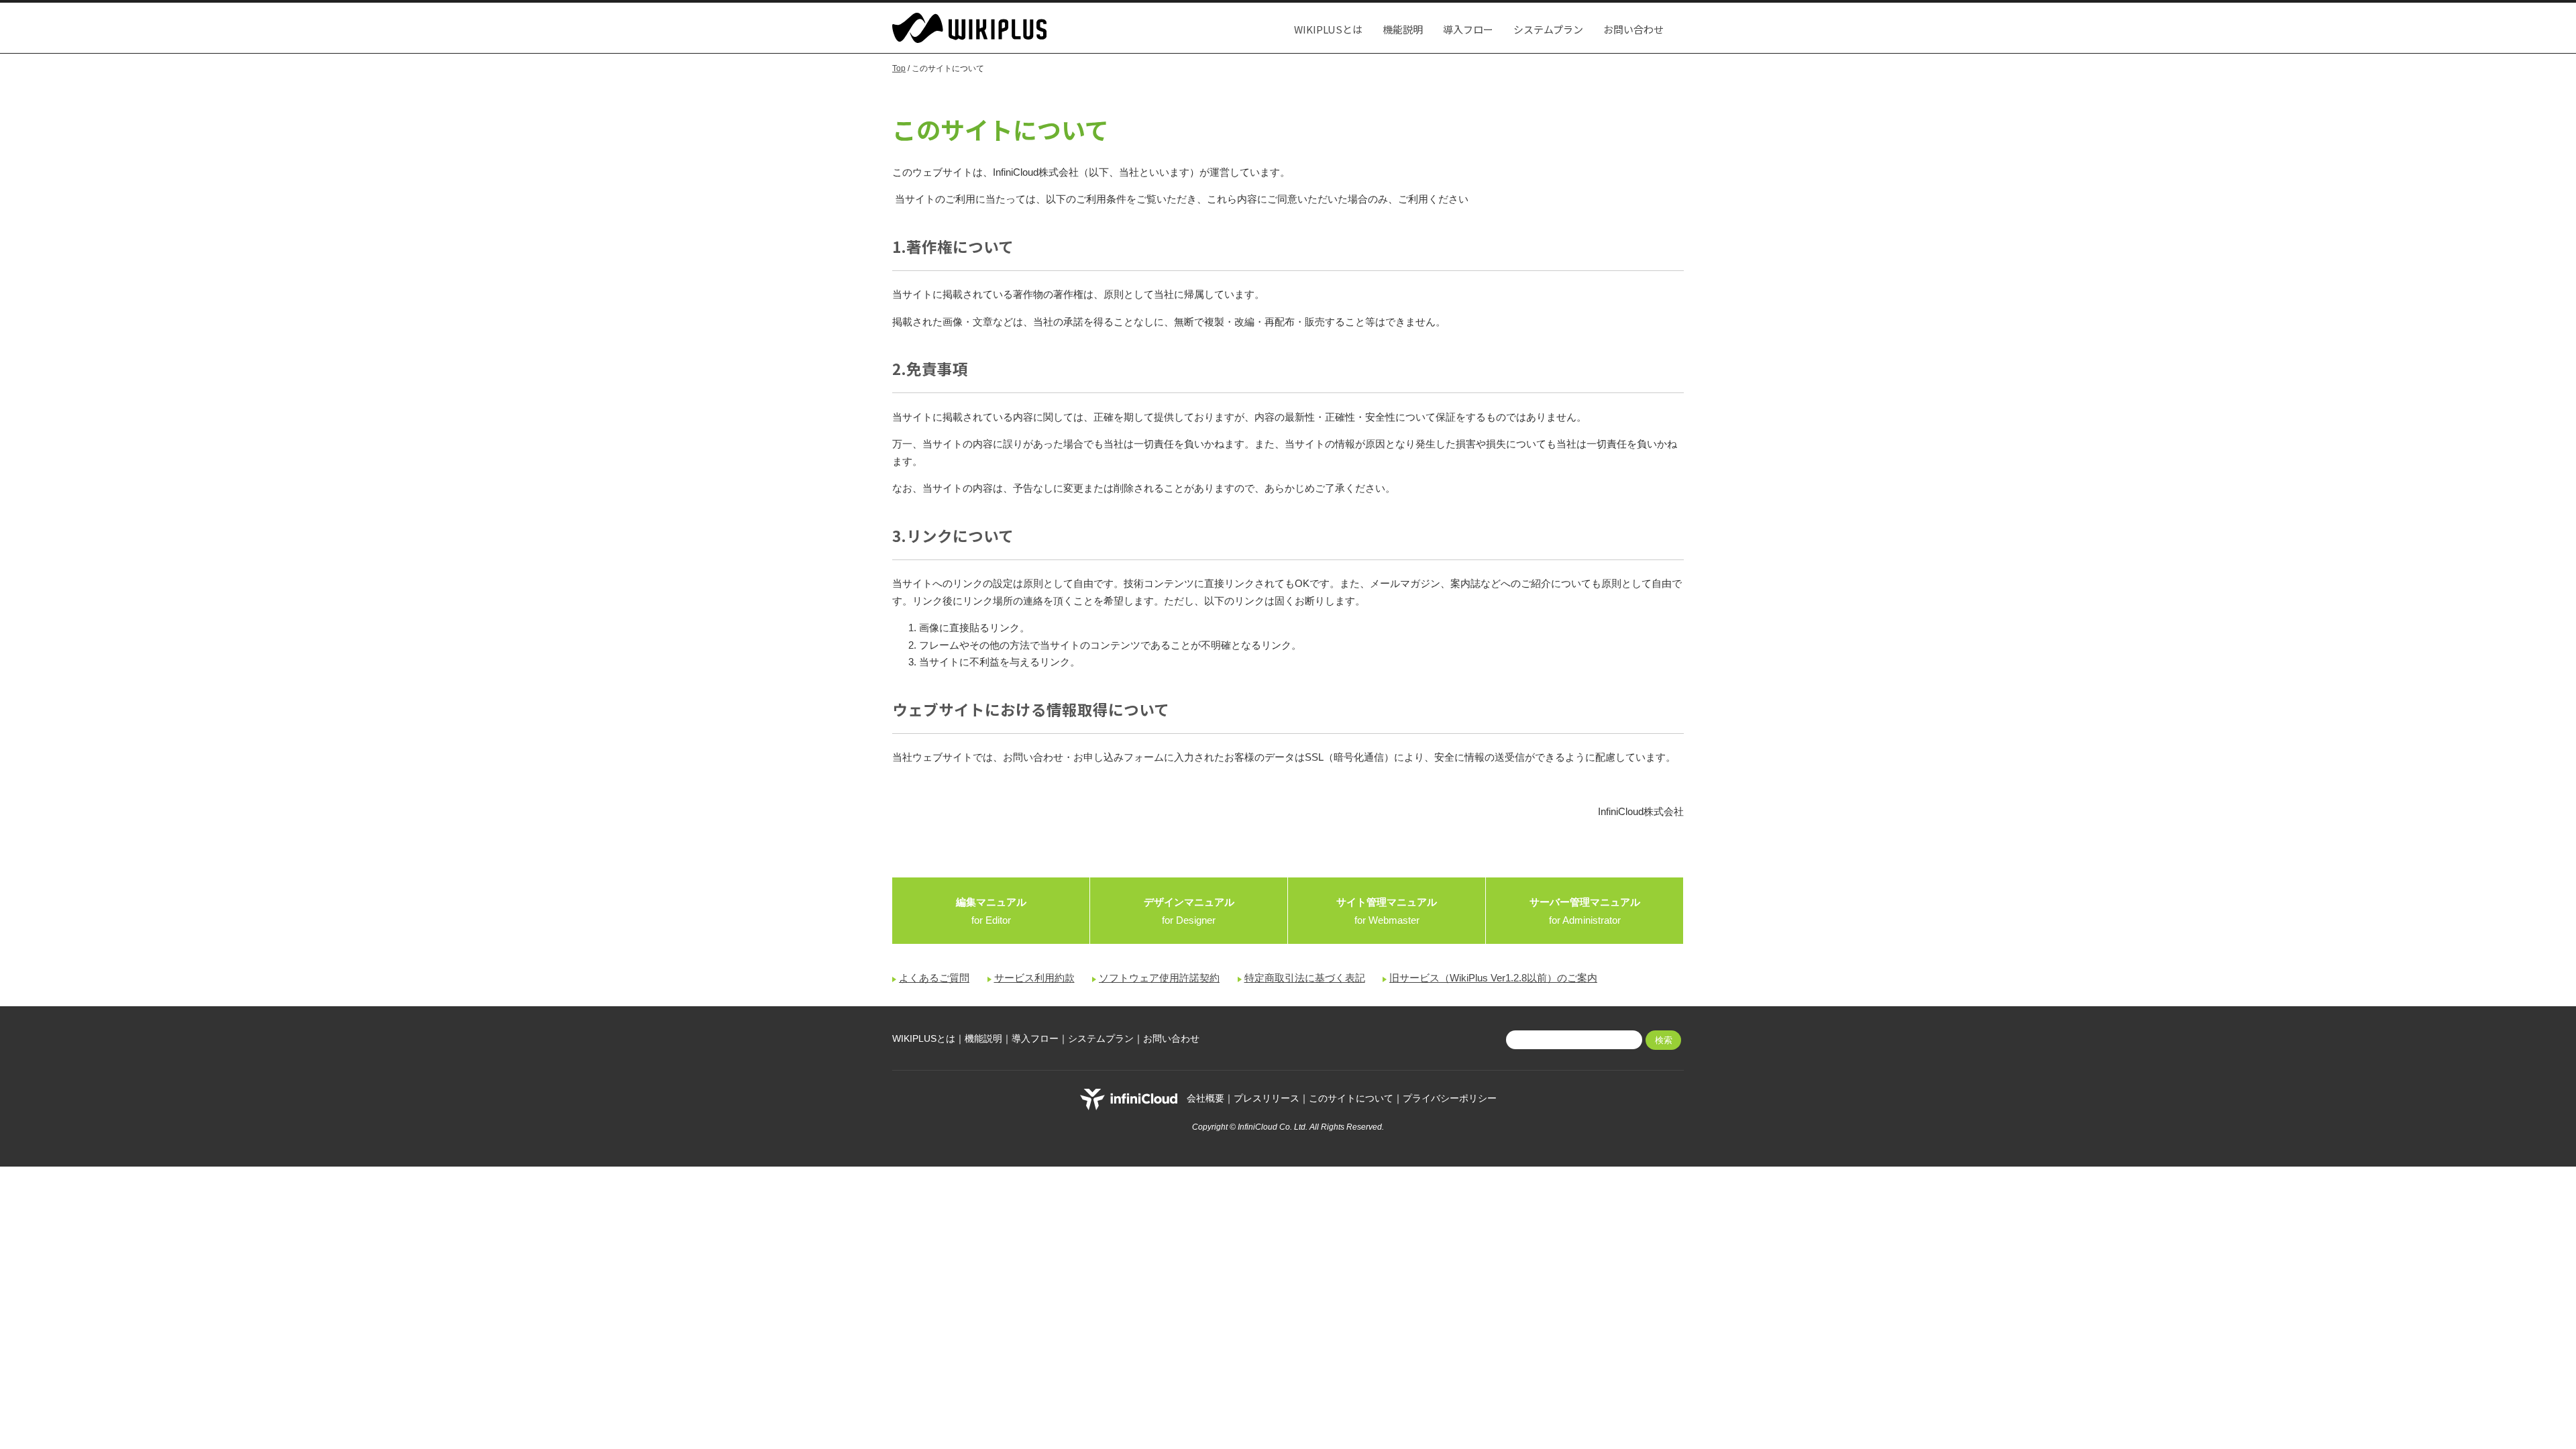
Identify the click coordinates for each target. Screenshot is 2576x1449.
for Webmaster (1387, 911)
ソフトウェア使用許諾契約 (1159, 978)
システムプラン (1548, 29)
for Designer (1189, 911)
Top (899, 68)
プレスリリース (1267, 1099)
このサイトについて (1351, 1099)
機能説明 (1403, 29)
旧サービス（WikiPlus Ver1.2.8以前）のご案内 (1493, 978)
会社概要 (1205, 1099)
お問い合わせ (1633, 29)
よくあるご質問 (934, 978)
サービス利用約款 (1034, 978)
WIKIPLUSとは (1328, 29)
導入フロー (1468, 29)
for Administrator (1585, 911)
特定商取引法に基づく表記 (1305, 978)
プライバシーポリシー (1450, 1099)
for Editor (991, 911)
